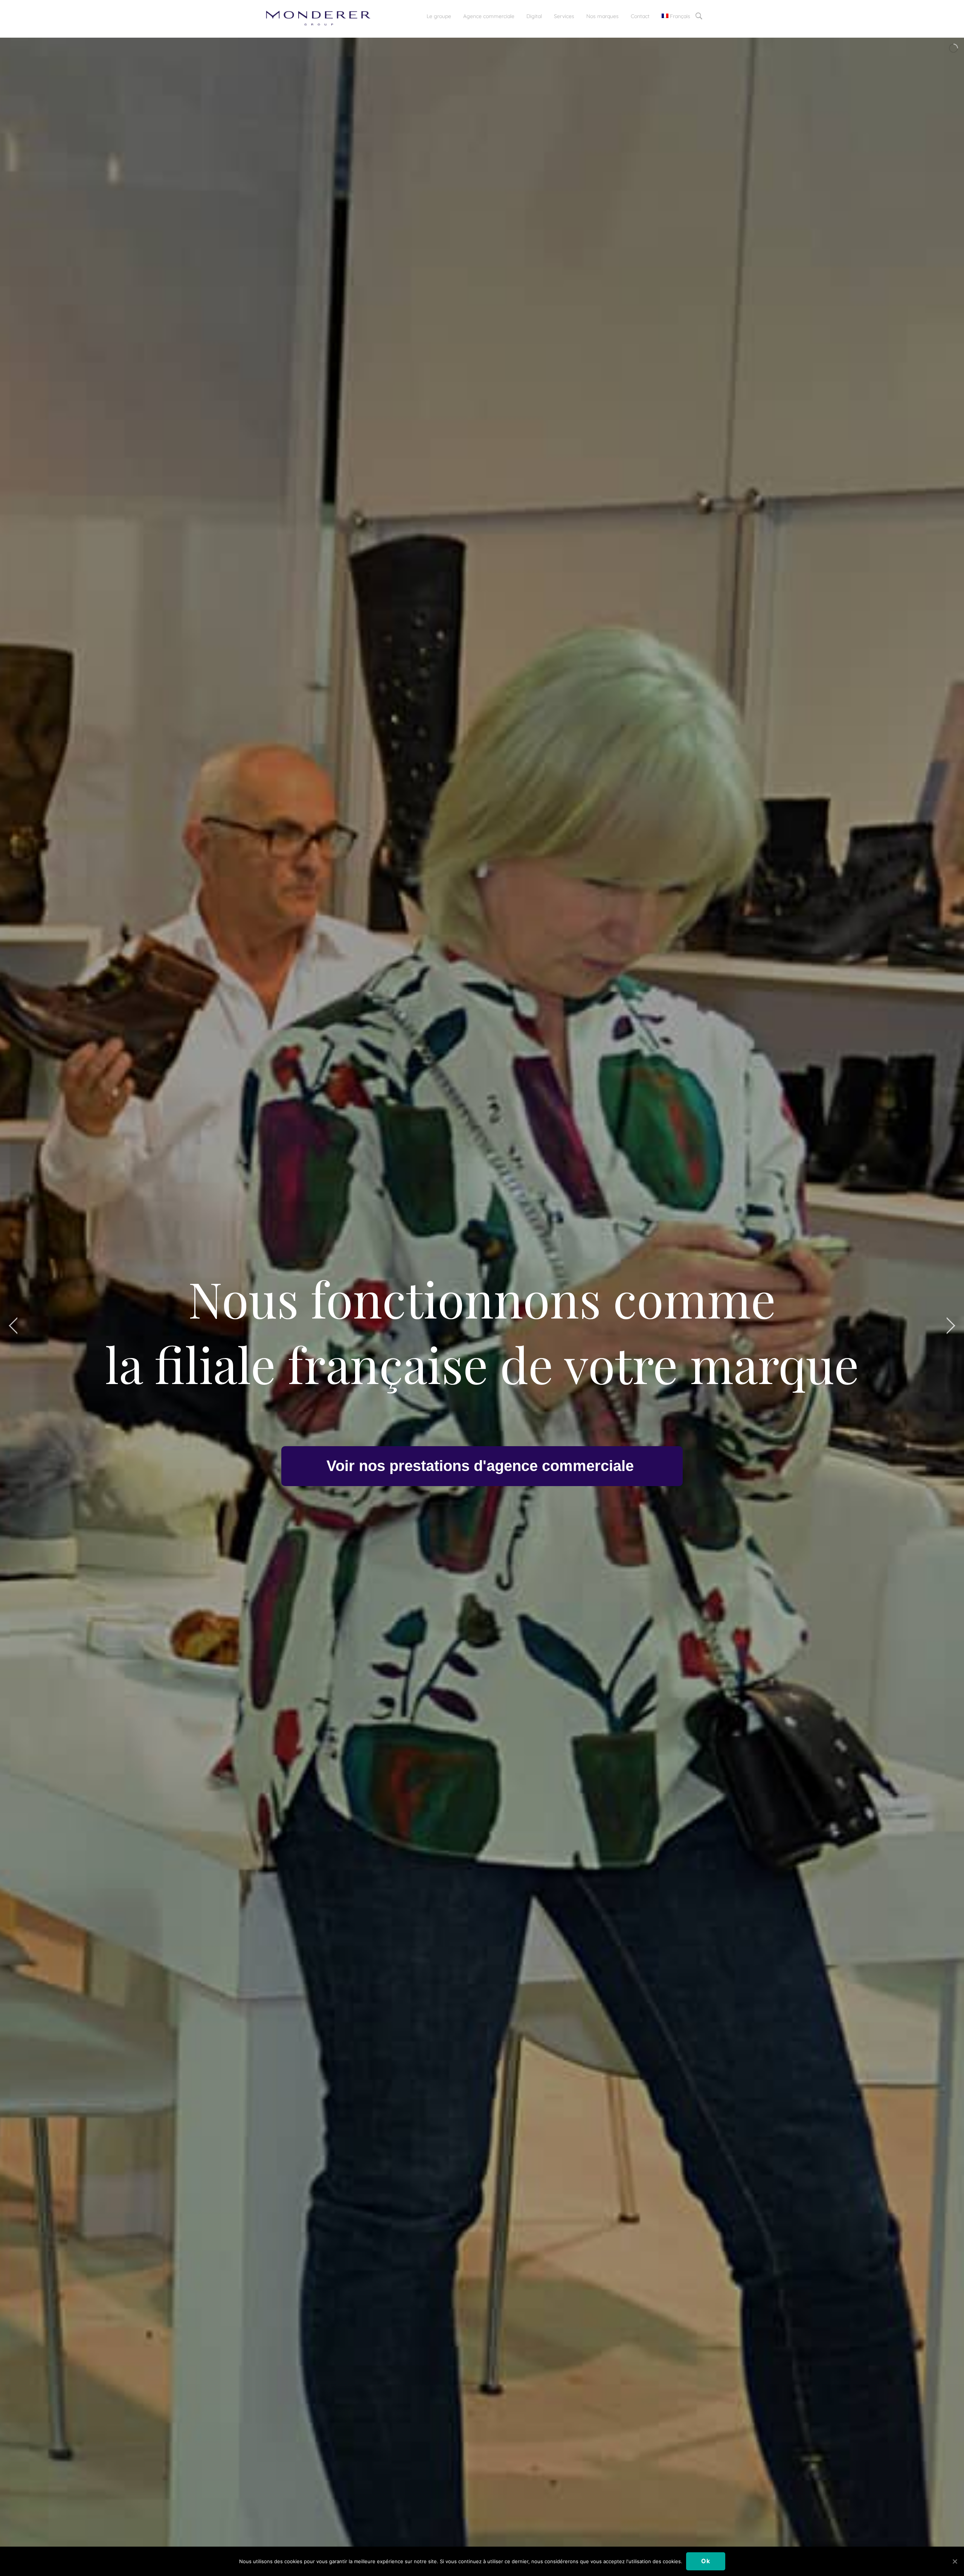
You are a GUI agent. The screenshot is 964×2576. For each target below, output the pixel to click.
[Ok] (955, 2561)
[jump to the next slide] (951, 1326)
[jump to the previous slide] (13, 1326)
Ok (706, 2561)
